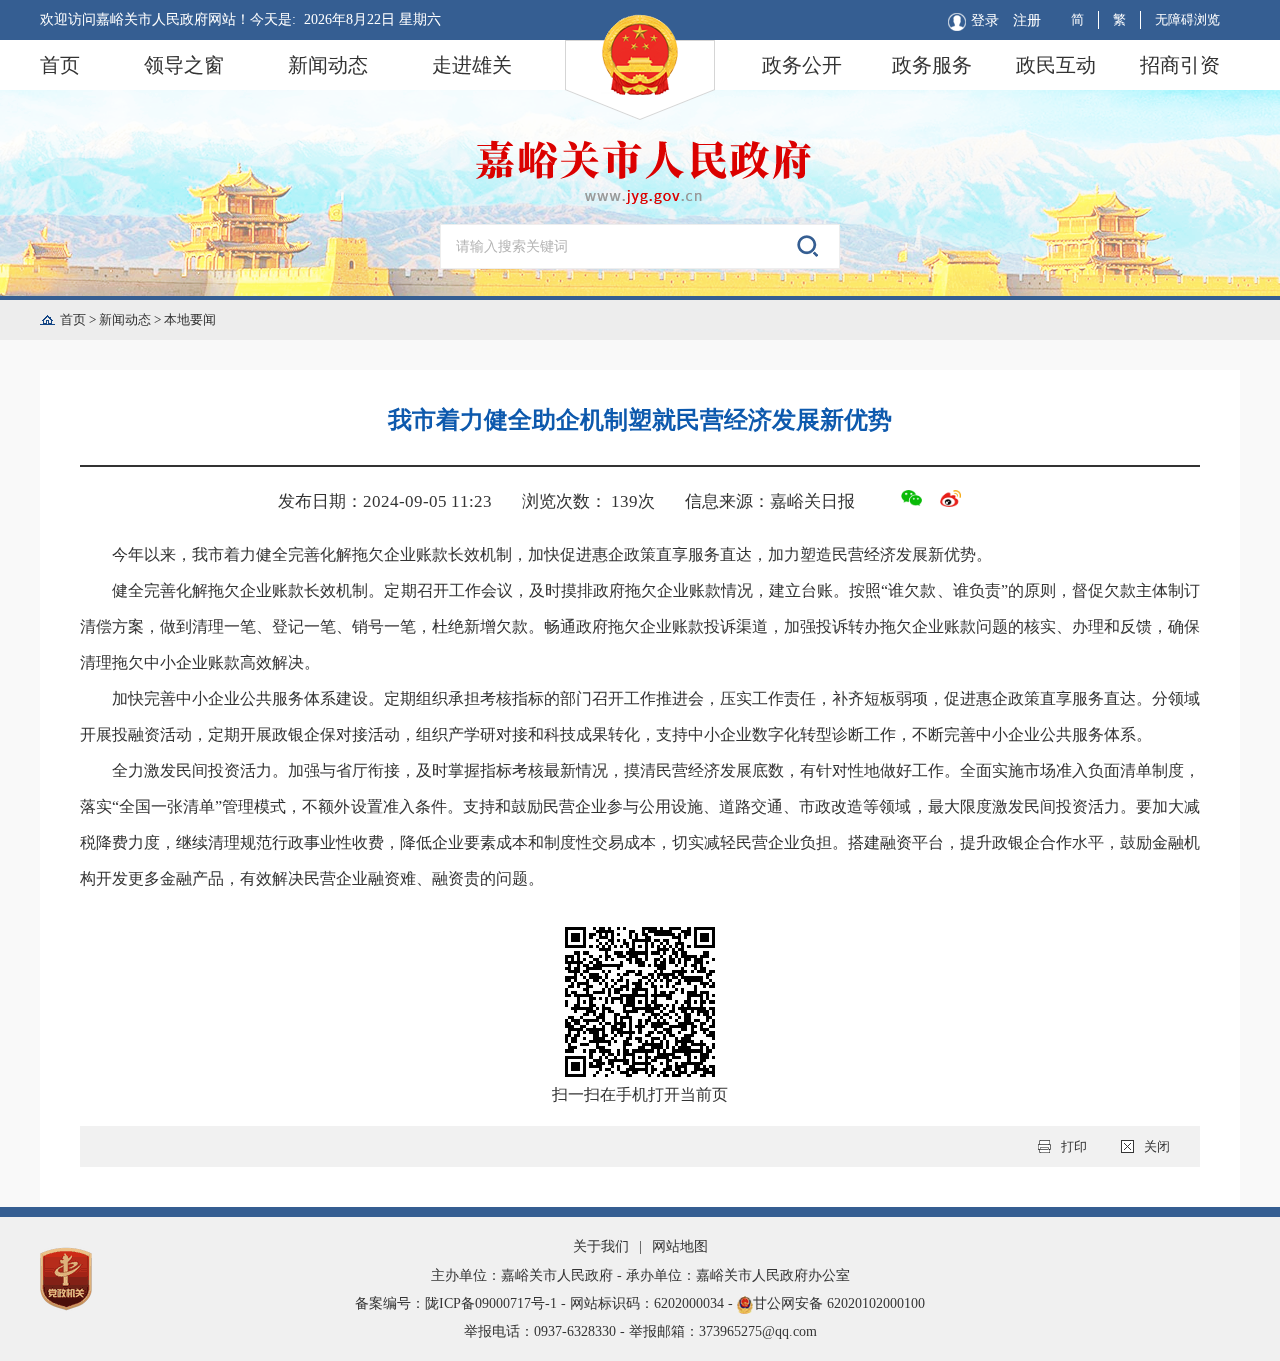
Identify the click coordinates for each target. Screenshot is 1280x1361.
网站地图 (680, 1246)
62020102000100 (876, 1303)
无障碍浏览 (1187, 19)
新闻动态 (328, 65)
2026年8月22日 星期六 (372, 19)
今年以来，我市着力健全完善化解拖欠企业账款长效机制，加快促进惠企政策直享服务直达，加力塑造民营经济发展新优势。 (552, 554)
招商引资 (1180, 65)
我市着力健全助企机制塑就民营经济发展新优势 (640, 420)
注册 (1027, 20)
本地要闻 (190, 319)
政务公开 (802, 65)
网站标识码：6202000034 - (653, 1303)
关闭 (1157, 1146)
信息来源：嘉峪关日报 (770, 501)
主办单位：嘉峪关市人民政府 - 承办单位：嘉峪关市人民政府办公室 (640, 1275)
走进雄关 (472, 65)
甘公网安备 (640, 1303)
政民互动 (1056, 65)
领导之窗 (184, 65)
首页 (60, 65)
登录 (985, 20)
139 (624, 501)
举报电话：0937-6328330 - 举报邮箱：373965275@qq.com (640, 1331)
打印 (1074, 1146)
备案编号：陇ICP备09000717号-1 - (462, 1303)
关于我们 (601, 1246)
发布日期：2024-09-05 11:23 (385, 501)
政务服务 (932, 65)
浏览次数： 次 (588, 501)
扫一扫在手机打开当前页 (640, 1094)
